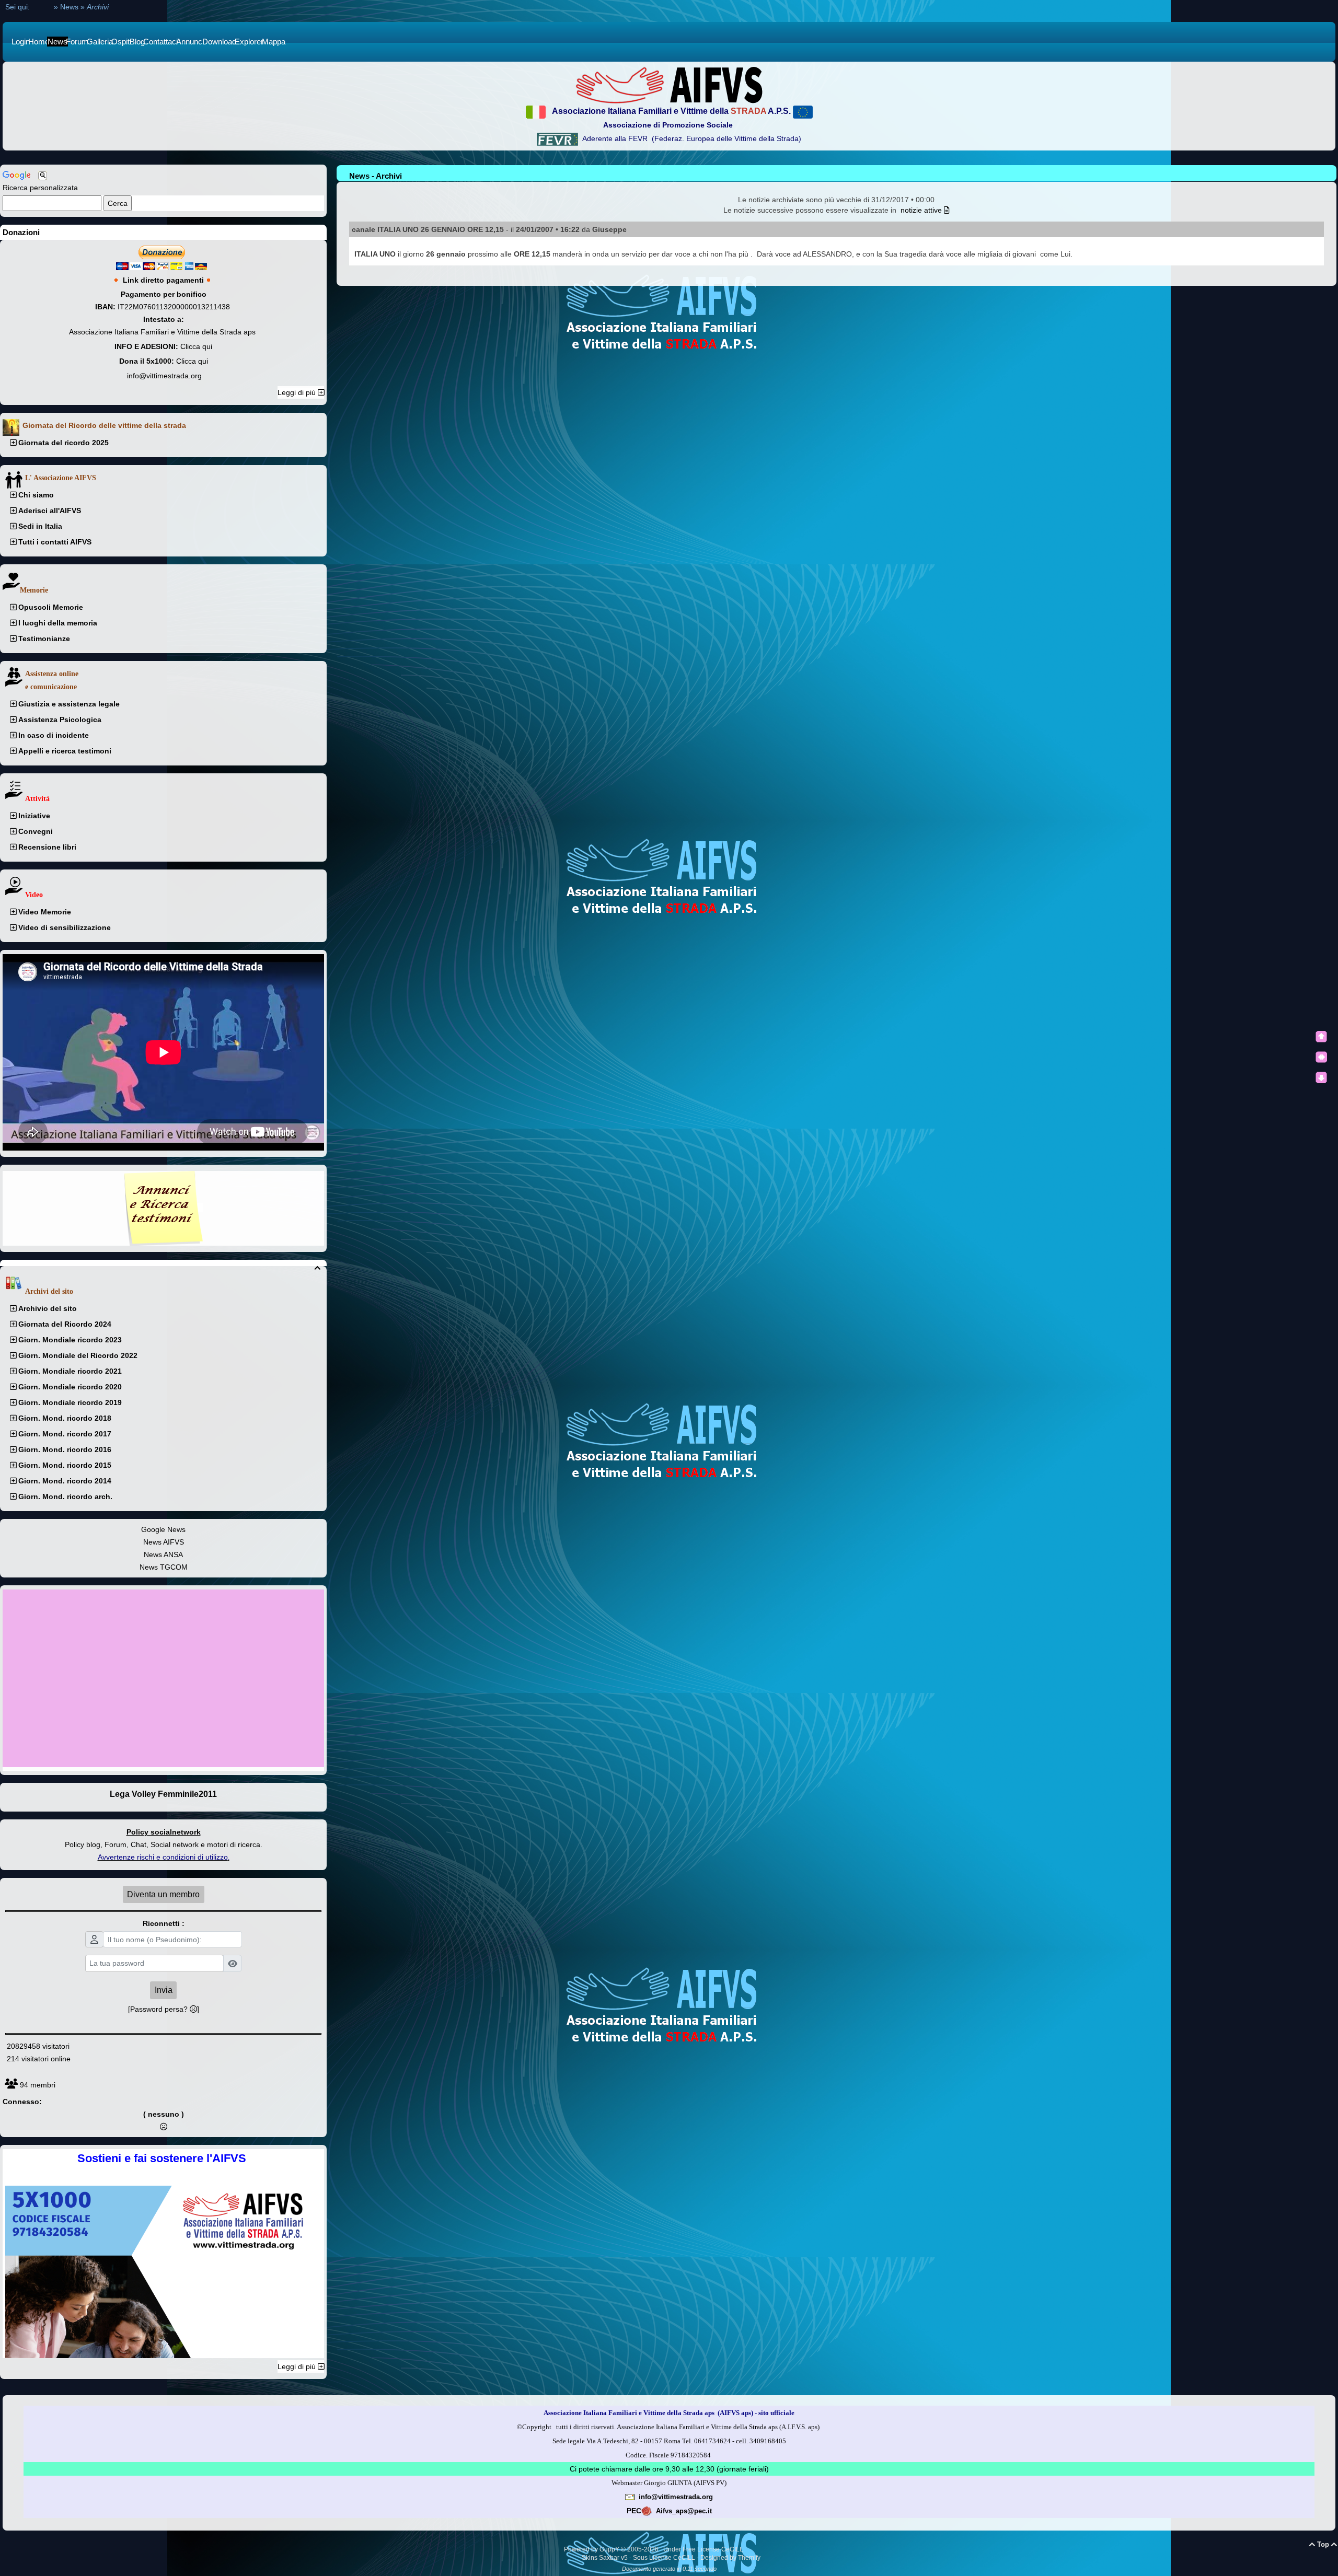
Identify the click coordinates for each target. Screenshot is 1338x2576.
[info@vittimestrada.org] (630, 2497)
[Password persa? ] (164, 2009)
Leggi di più (298, 392)
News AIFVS (164, 1542)
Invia (164, 1990)
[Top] (1321, 1037)
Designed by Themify (730, 2558)
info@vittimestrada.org (164, 376)
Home (42, 7)
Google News (163, 1529)
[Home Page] (669, 85)
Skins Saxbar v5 (605, 2558)
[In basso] (1321, 1077)
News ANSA (163, 1554)
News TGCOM (164, 1567)
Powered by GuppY (592, 2549)
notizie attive (922, 210)
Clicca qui (196, 346)
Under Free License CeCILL (704, 2549)
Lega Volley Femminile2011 (163, 1794)
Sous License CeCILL (664, 2558)
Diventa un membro (163, 1894)
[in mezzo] (1321, 1057)
